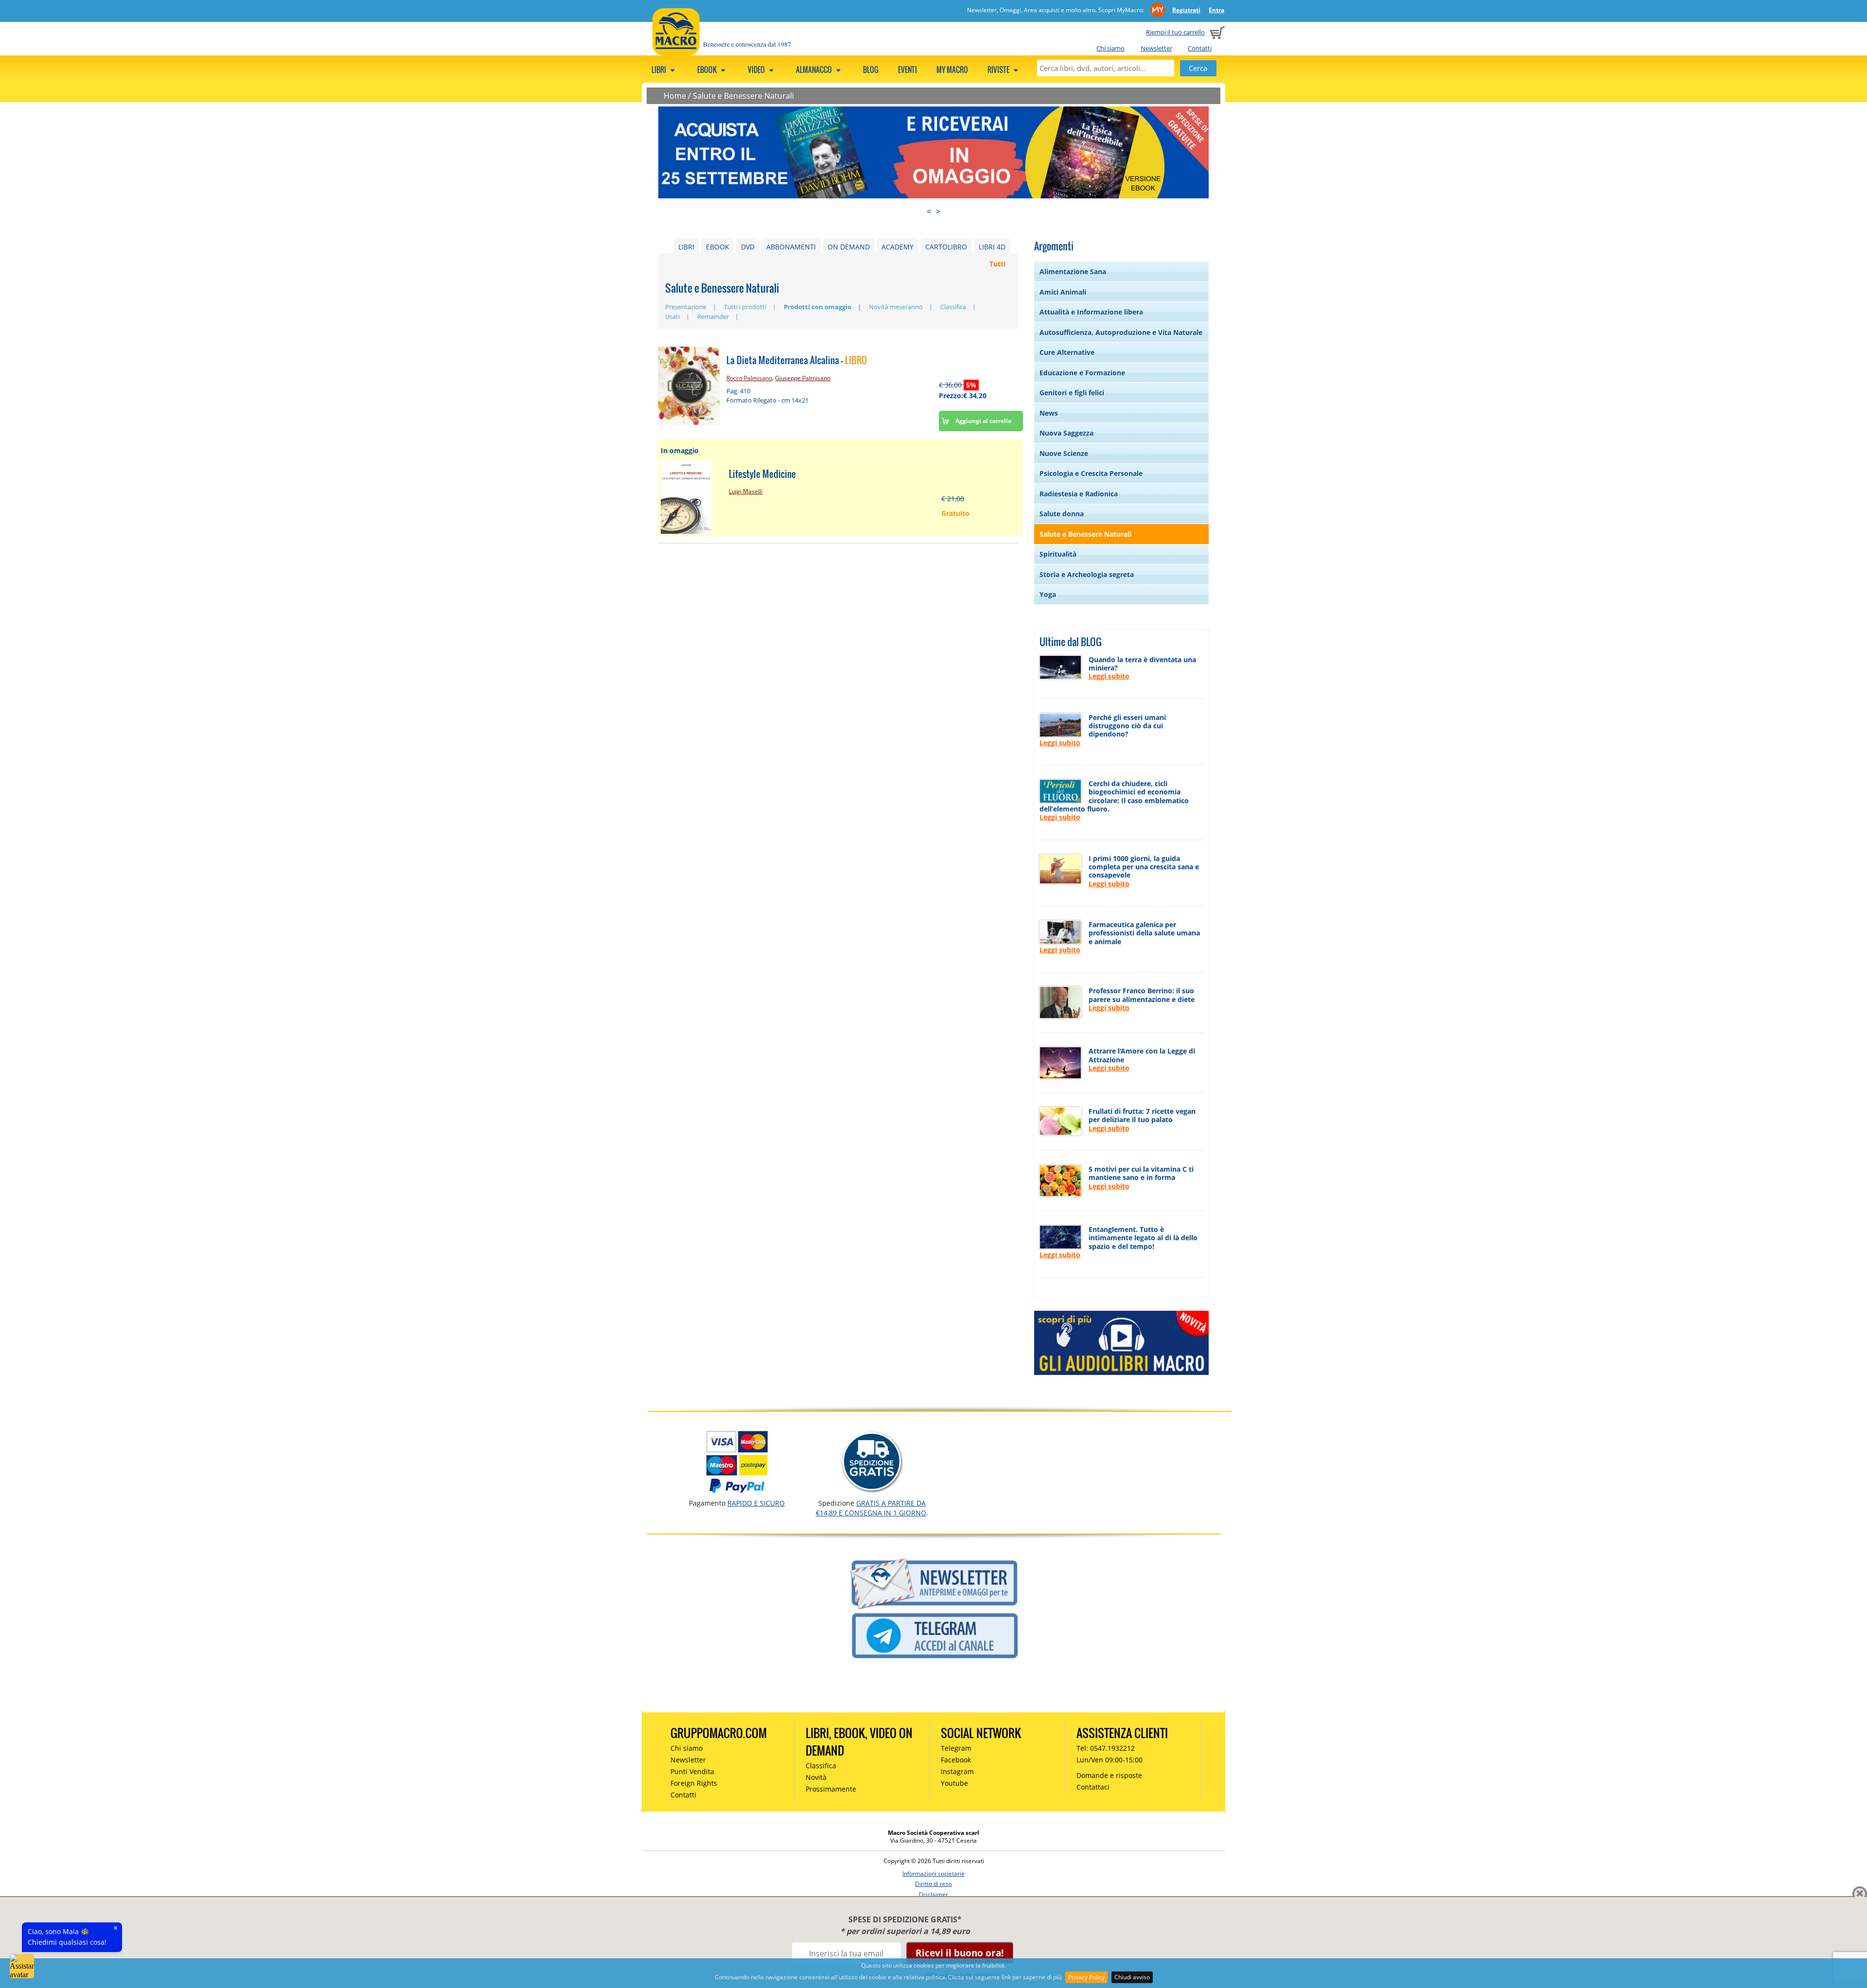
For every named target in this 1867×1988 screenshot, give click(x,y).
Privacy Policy (1086, 1977)
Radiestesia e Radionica (1079, 494)
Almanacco (815, 70)
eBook (708, 70)
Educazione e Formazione (1082, 373)
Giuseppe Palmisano (803, 378)
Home (675, 96)
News (1049, 413)
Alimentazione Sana (1073, 272)
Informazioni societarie (933, 1874)
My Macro (952, 70)
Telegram (956, 1748)
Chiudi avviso (1132, 1977)
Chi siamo (1110, 48)
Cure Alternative (1067, 352)
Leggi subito (1109, 676)
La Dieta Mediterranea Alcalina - (797, 360)
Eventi (907, 70)
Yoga (1048, 594)
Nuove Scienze (1064, 453)
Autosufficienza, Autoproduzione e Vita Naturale (1121, 332)
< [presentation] (929, 211)
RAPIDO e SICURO (756, 1503)
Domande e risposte (1109, 1775)
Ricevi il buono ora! (960, 1953)
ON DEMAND (849, 247)
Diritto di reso (933, 1884)
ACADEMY (898, 247)
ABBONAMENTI (791, 247)
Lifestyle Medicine (762, 474)
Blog (871, 70)
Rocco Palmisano (749, 378)
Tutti (997, 264)
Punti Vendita (692, 1771)
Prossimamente (831, 1789)
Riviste (999, 70)
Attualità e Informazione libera (1091, 312)
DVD (748, 247)
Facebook (956, 1760)
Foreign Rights (694, 1783)
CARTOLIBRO (946, 247)
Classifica (953, 307)
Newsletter (1156, 48)
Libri (660, 70)
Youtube (954, 1783)
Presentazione (686, 307)
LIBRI (686, 247)
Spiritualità (1058, 554)
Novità (816, 1777)
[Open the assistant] (22, 1966)
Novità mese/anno (896, 307)
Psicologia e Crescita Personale (1091, 473)
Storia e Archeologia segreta (1087, 574)
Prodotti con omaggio (818, 307)
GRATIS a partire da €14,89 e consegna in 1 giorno (871, 1508)
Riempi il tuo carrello (1175, 32)
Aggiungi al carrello (983, 421)
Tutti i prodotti (745, 307)
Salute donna (1062, 514)
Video (757, 70)
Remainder (713, 317)
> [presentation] (938, 211)
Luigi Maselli (746, 491)
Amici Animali (1063, 292)
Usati (672, 317)
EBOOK (718, 247)
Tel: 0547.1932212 (1106, 1748)
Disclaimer (933, 1894)
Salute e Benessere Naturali (743, 96)
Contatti (1200, 48)
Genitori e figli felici (1072, 393)
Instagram (957, 1771)
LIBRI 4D (992, 247)
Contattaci (1093, 1787)
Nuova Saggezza (1066, 433)
